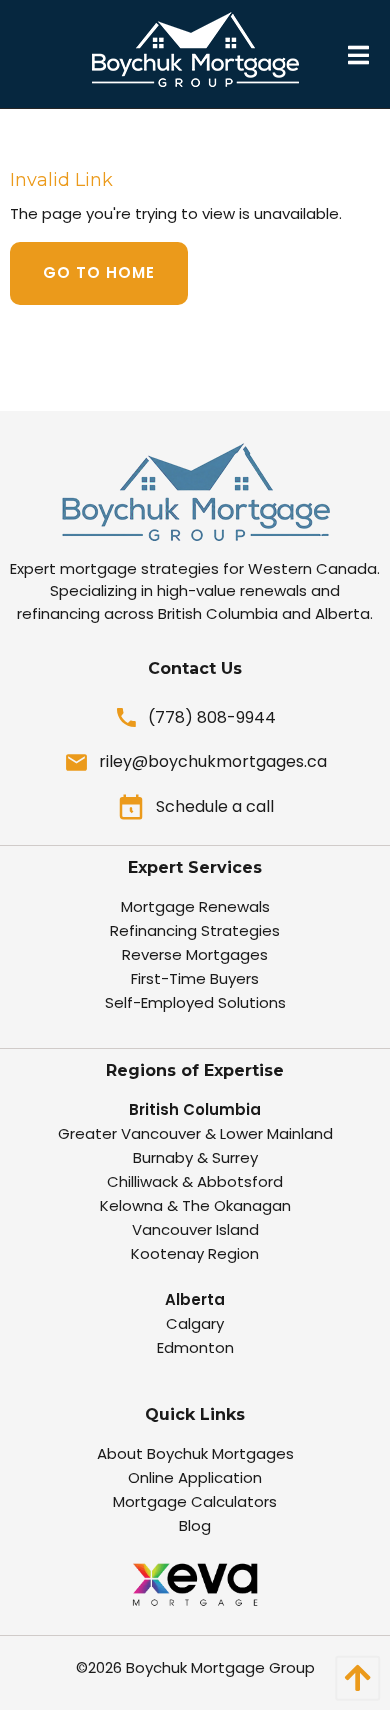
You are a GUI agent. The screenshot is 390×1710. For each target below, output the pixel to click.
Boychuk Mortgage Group (220, 1667)
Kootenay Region (195, 1253)
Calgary (195, 1323)
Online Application (195, 1477)
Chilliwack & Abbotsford (195, 1181)
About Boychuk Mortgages (195, 1453)
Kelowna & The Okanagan (195, 1205)
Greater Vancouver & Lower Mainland (195, 1133)
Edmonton (195, 1347)
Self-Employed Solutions (195, 1002)
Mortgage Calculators (195, 1501)
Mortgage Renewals (195, 906)
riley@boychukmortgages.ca (213, 761)
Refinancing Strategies (195, 930)
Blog (195, 1525)
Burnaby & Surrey (195, 1157)
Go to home (99, 272)
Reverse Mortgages (195, 954)
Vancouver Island (195, 1229)
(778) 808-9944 (212, 717)
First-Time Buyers (195, 978)
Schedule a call (215, 806)
